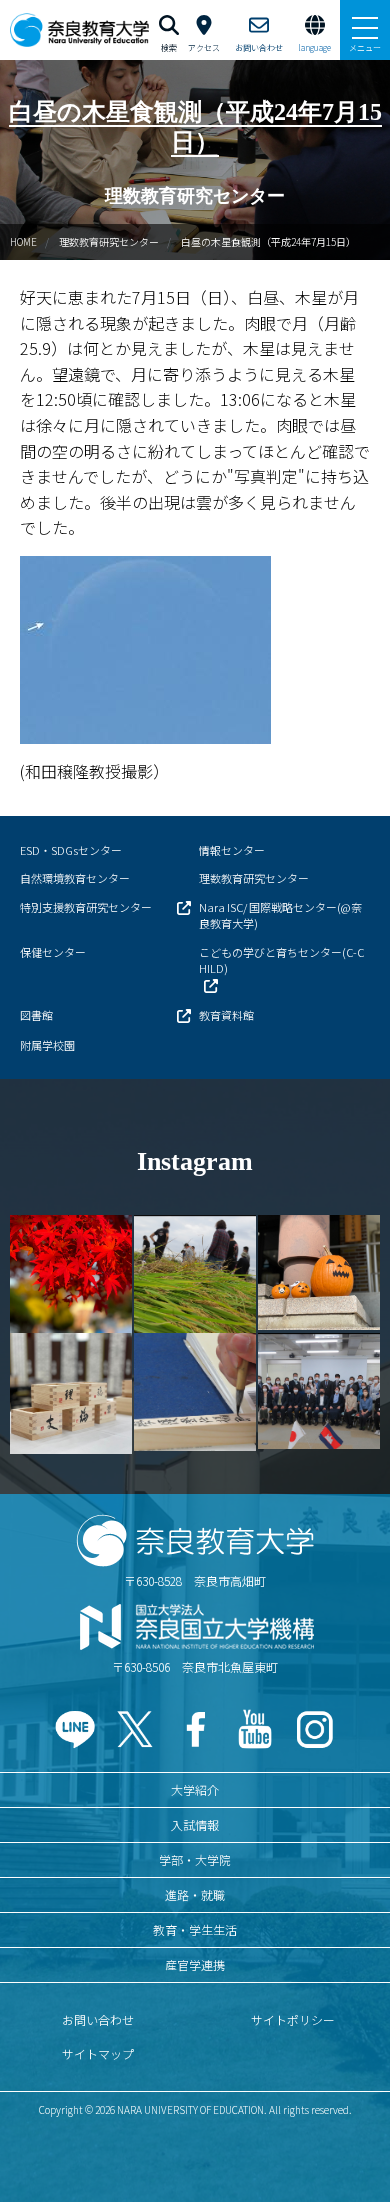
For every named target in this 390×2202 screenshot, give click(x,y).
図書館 (36, 1015)
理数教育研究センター (109, 241)
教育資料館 (226, 1015)
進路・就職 (195, 1894)
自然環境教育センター (75, 878)
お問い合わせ (98, 2019)
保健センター (53, 952)
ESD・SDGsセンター (71, 850)
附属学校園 (47, 1045)
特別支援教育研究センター (86, 907)
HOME (23, 241)
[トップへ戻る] (350, 2143)
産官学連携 (195, 1964)
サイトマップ (98, 2053)
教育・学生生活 (195, 1929)
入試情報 (195, 1824)
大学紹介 (195, 1789)
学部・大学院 (195, 1859)
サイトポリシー (293, 2019)
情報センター (232, 850)
